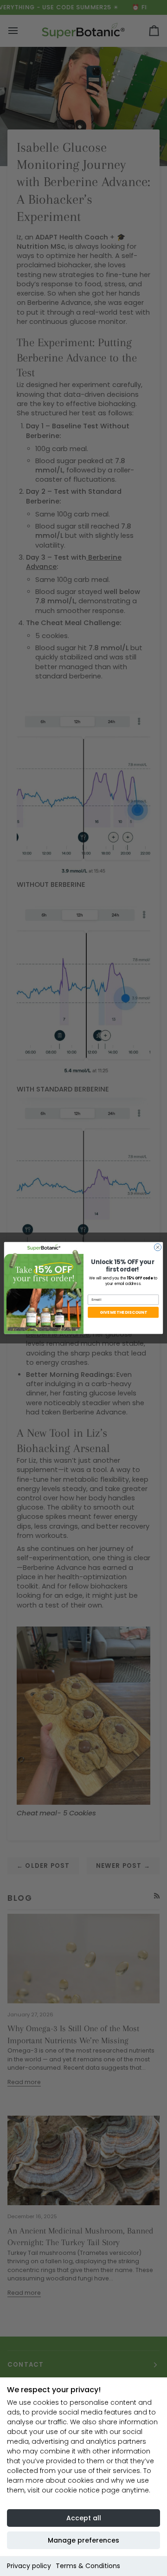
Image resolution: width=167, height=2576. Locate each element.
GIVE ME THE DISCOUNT (123, 1312)
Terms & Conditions (88, 2566)
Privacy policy (29, 2566)
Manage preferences (83, 2540)
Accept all (84, 2518)
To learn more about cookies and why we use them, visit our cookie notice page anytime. (79, 2480)
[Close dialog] (157, 1247)
